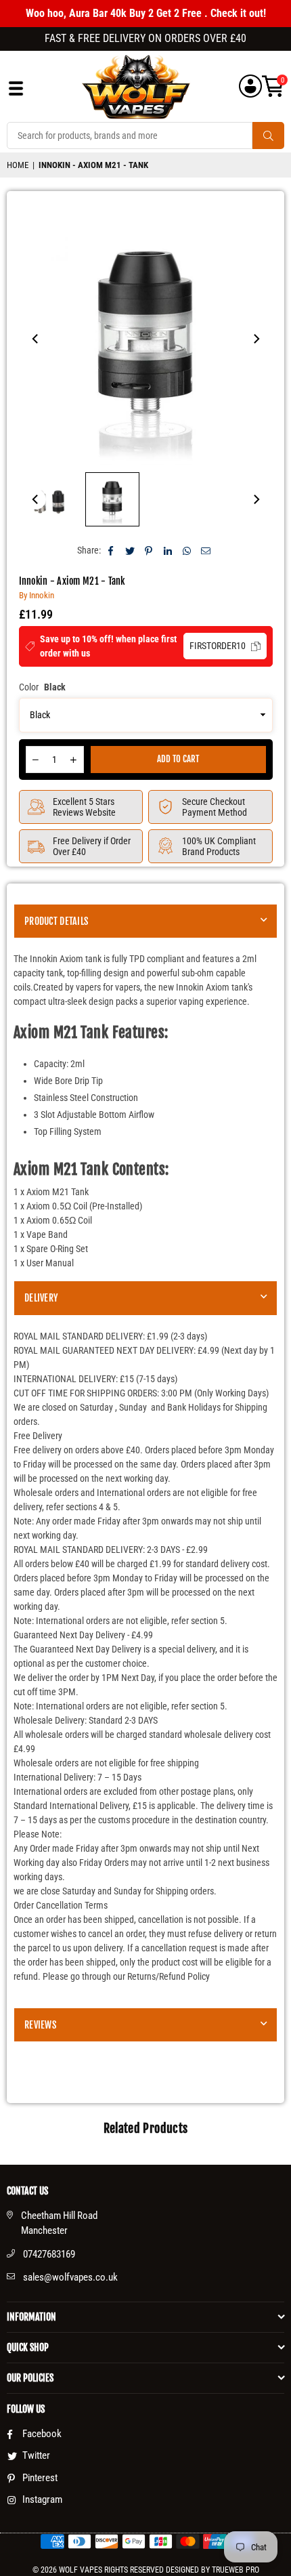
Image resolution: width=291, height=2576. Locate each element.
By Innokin (37, 595)
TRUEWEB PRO (236, 2570)
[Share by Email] (206, 550)
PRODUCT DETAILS (56, 921)
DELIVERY (41, 1298)
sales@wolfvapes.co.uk (70, 2277)
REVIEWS (40, 2025)
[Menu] (16, 92)
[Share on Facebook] (111, 550)
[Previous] (36, 339)
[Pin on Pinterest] (149, 550)
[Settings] (250, 86)
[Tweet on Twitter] (130, 550)
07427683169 (49, 2254)
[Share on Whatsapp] (187, 550)
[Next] (256, 339)
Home (18, 165)
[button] (273, 86)
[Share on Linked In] (168, 550)
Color (42, 687)
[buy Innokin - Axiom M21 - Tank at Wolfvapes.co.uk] (49, 499)
